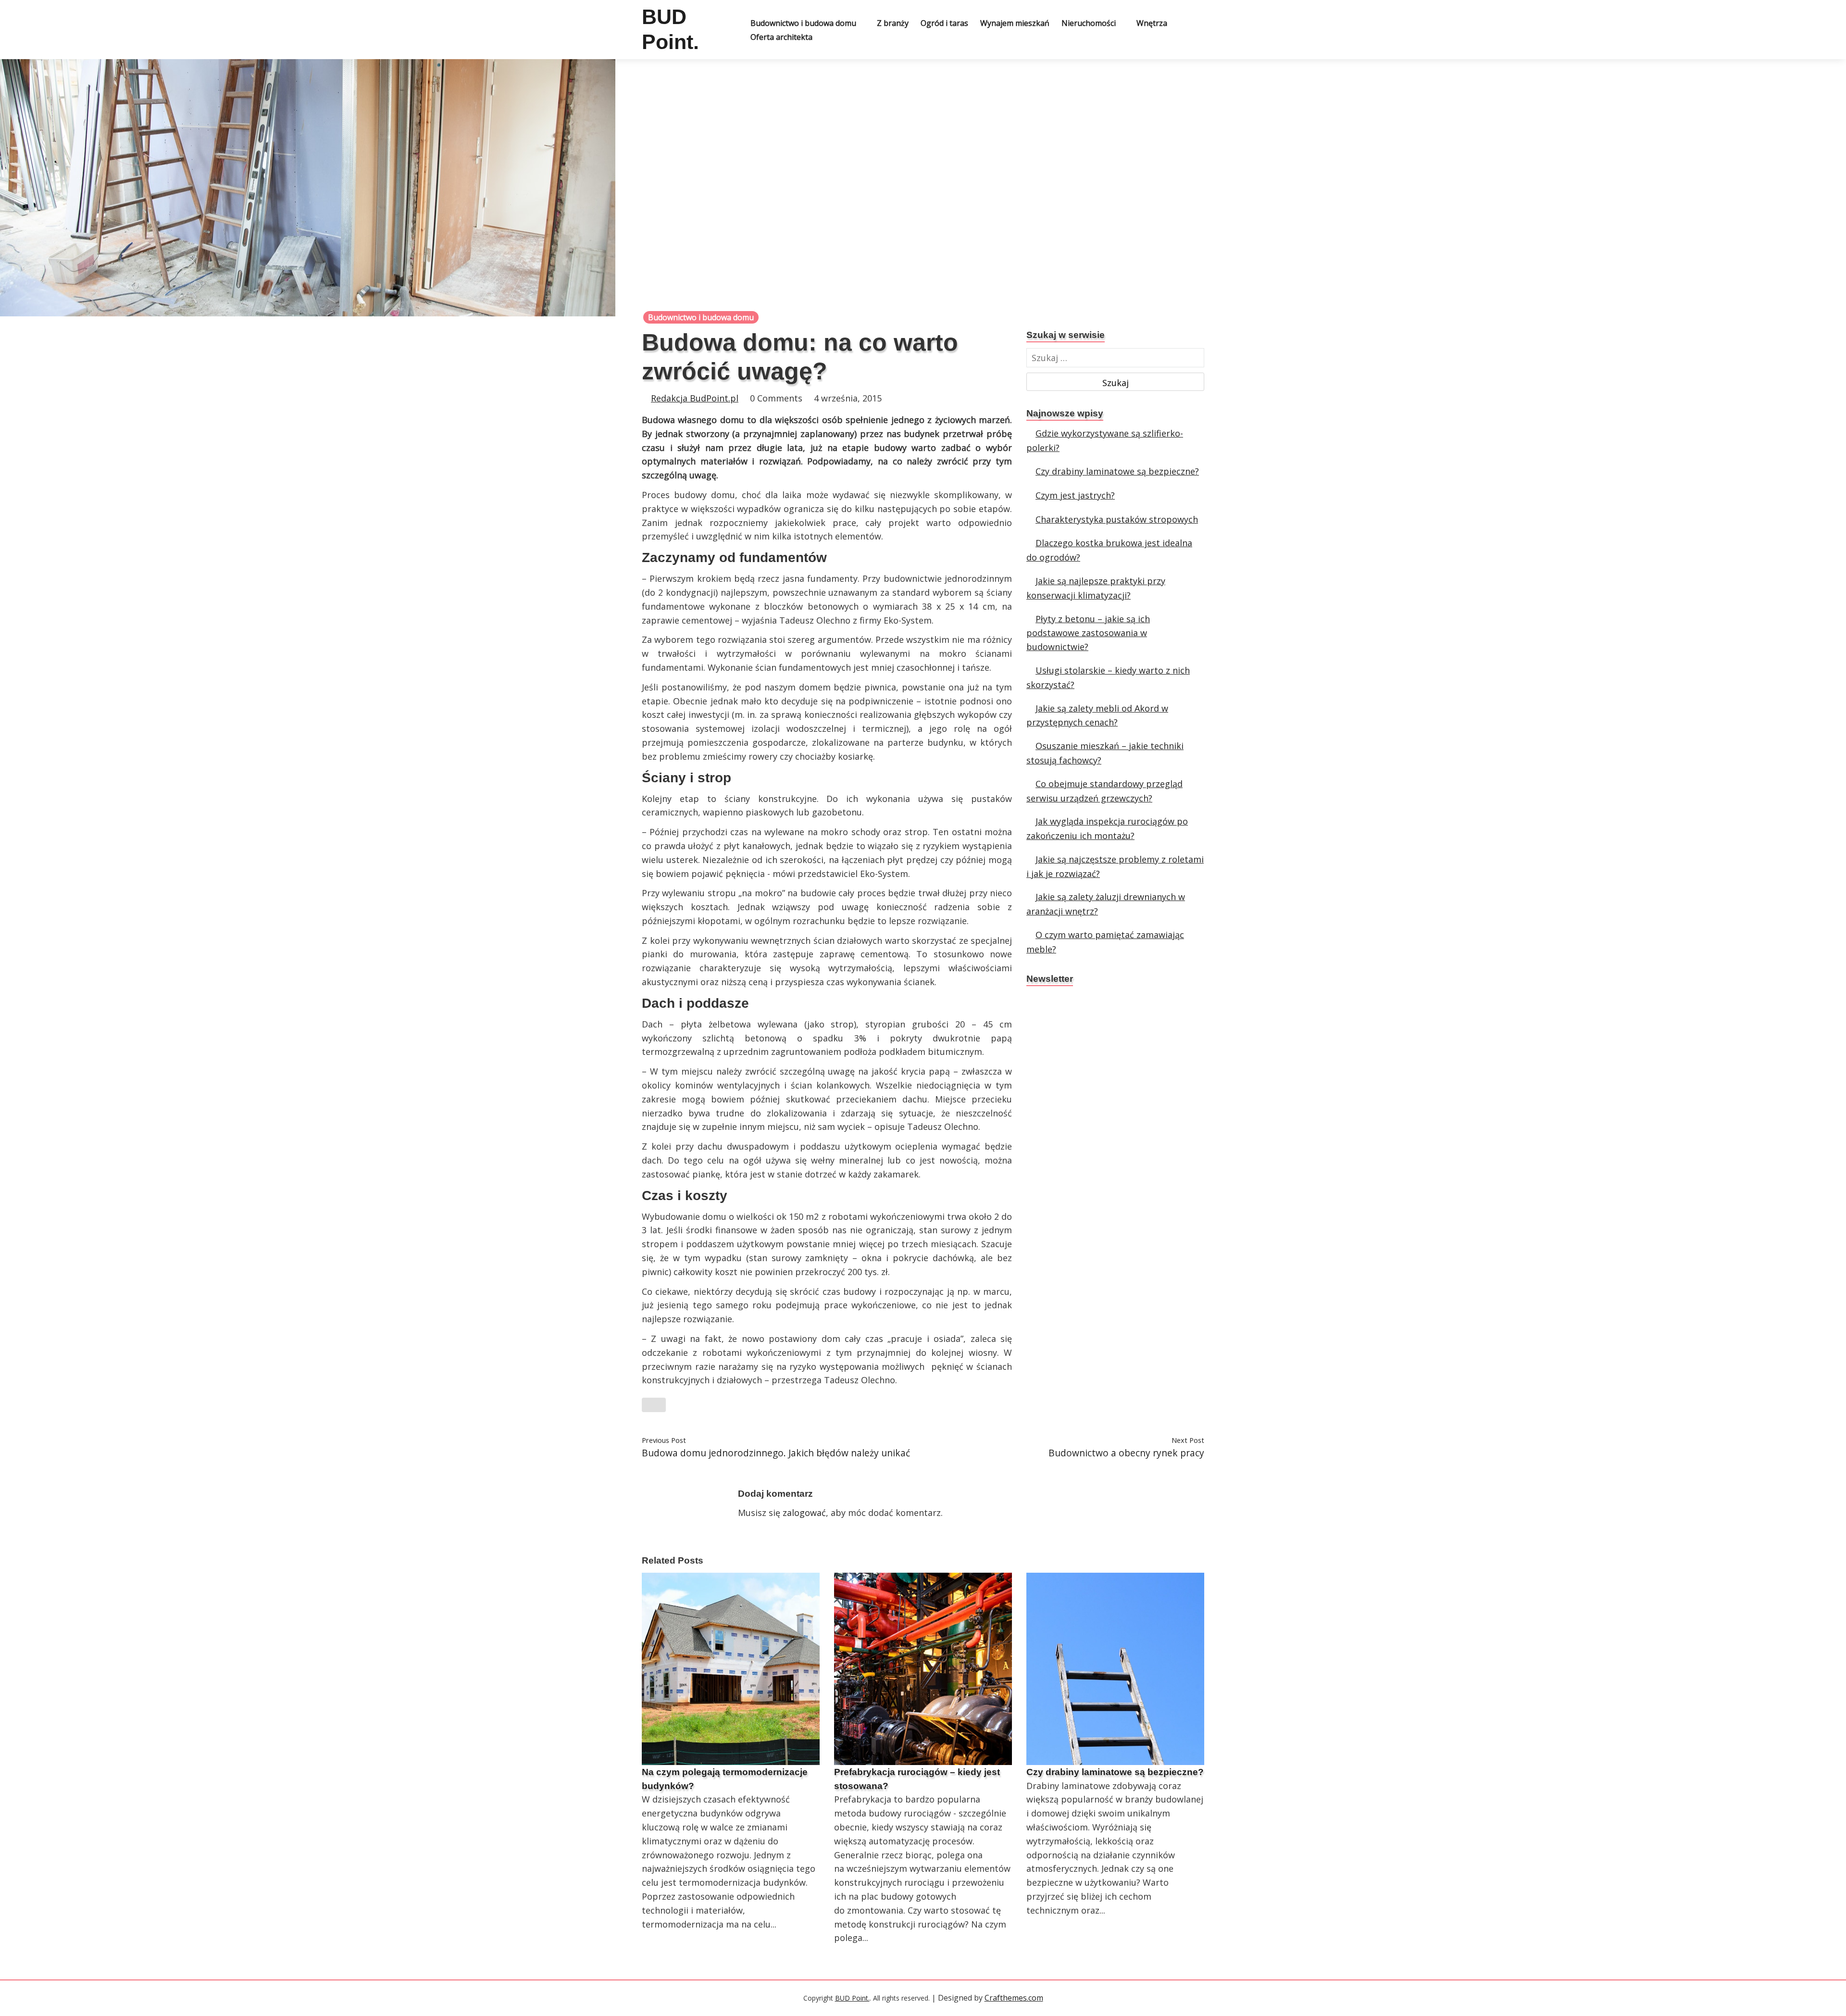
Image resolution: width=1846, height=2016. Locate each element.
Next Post (1188, 1440)
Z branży (893, 23)
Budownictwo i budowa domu (803, 23)
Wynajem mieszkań (1015, 23)
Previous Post (664, 1440)
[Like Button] (654, 1405)
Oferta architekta (781, 37)
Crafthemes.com (1014, 1998)
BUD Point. (852, 1998)
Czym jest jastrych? (1075, 495)
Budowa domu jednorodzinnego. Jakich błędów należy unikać (776, 1453)
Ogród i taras (944, 23)
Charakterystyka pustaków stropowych (1117, 519)
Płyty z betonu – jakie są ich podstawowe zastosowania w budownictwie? (1088, 633)
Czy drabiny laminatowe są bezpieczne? (1117, 471)
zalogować (804, 1513)
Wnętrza (1152, 23)
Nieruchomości (1089, 23)
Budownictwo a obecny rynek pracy (1126, 1453)
